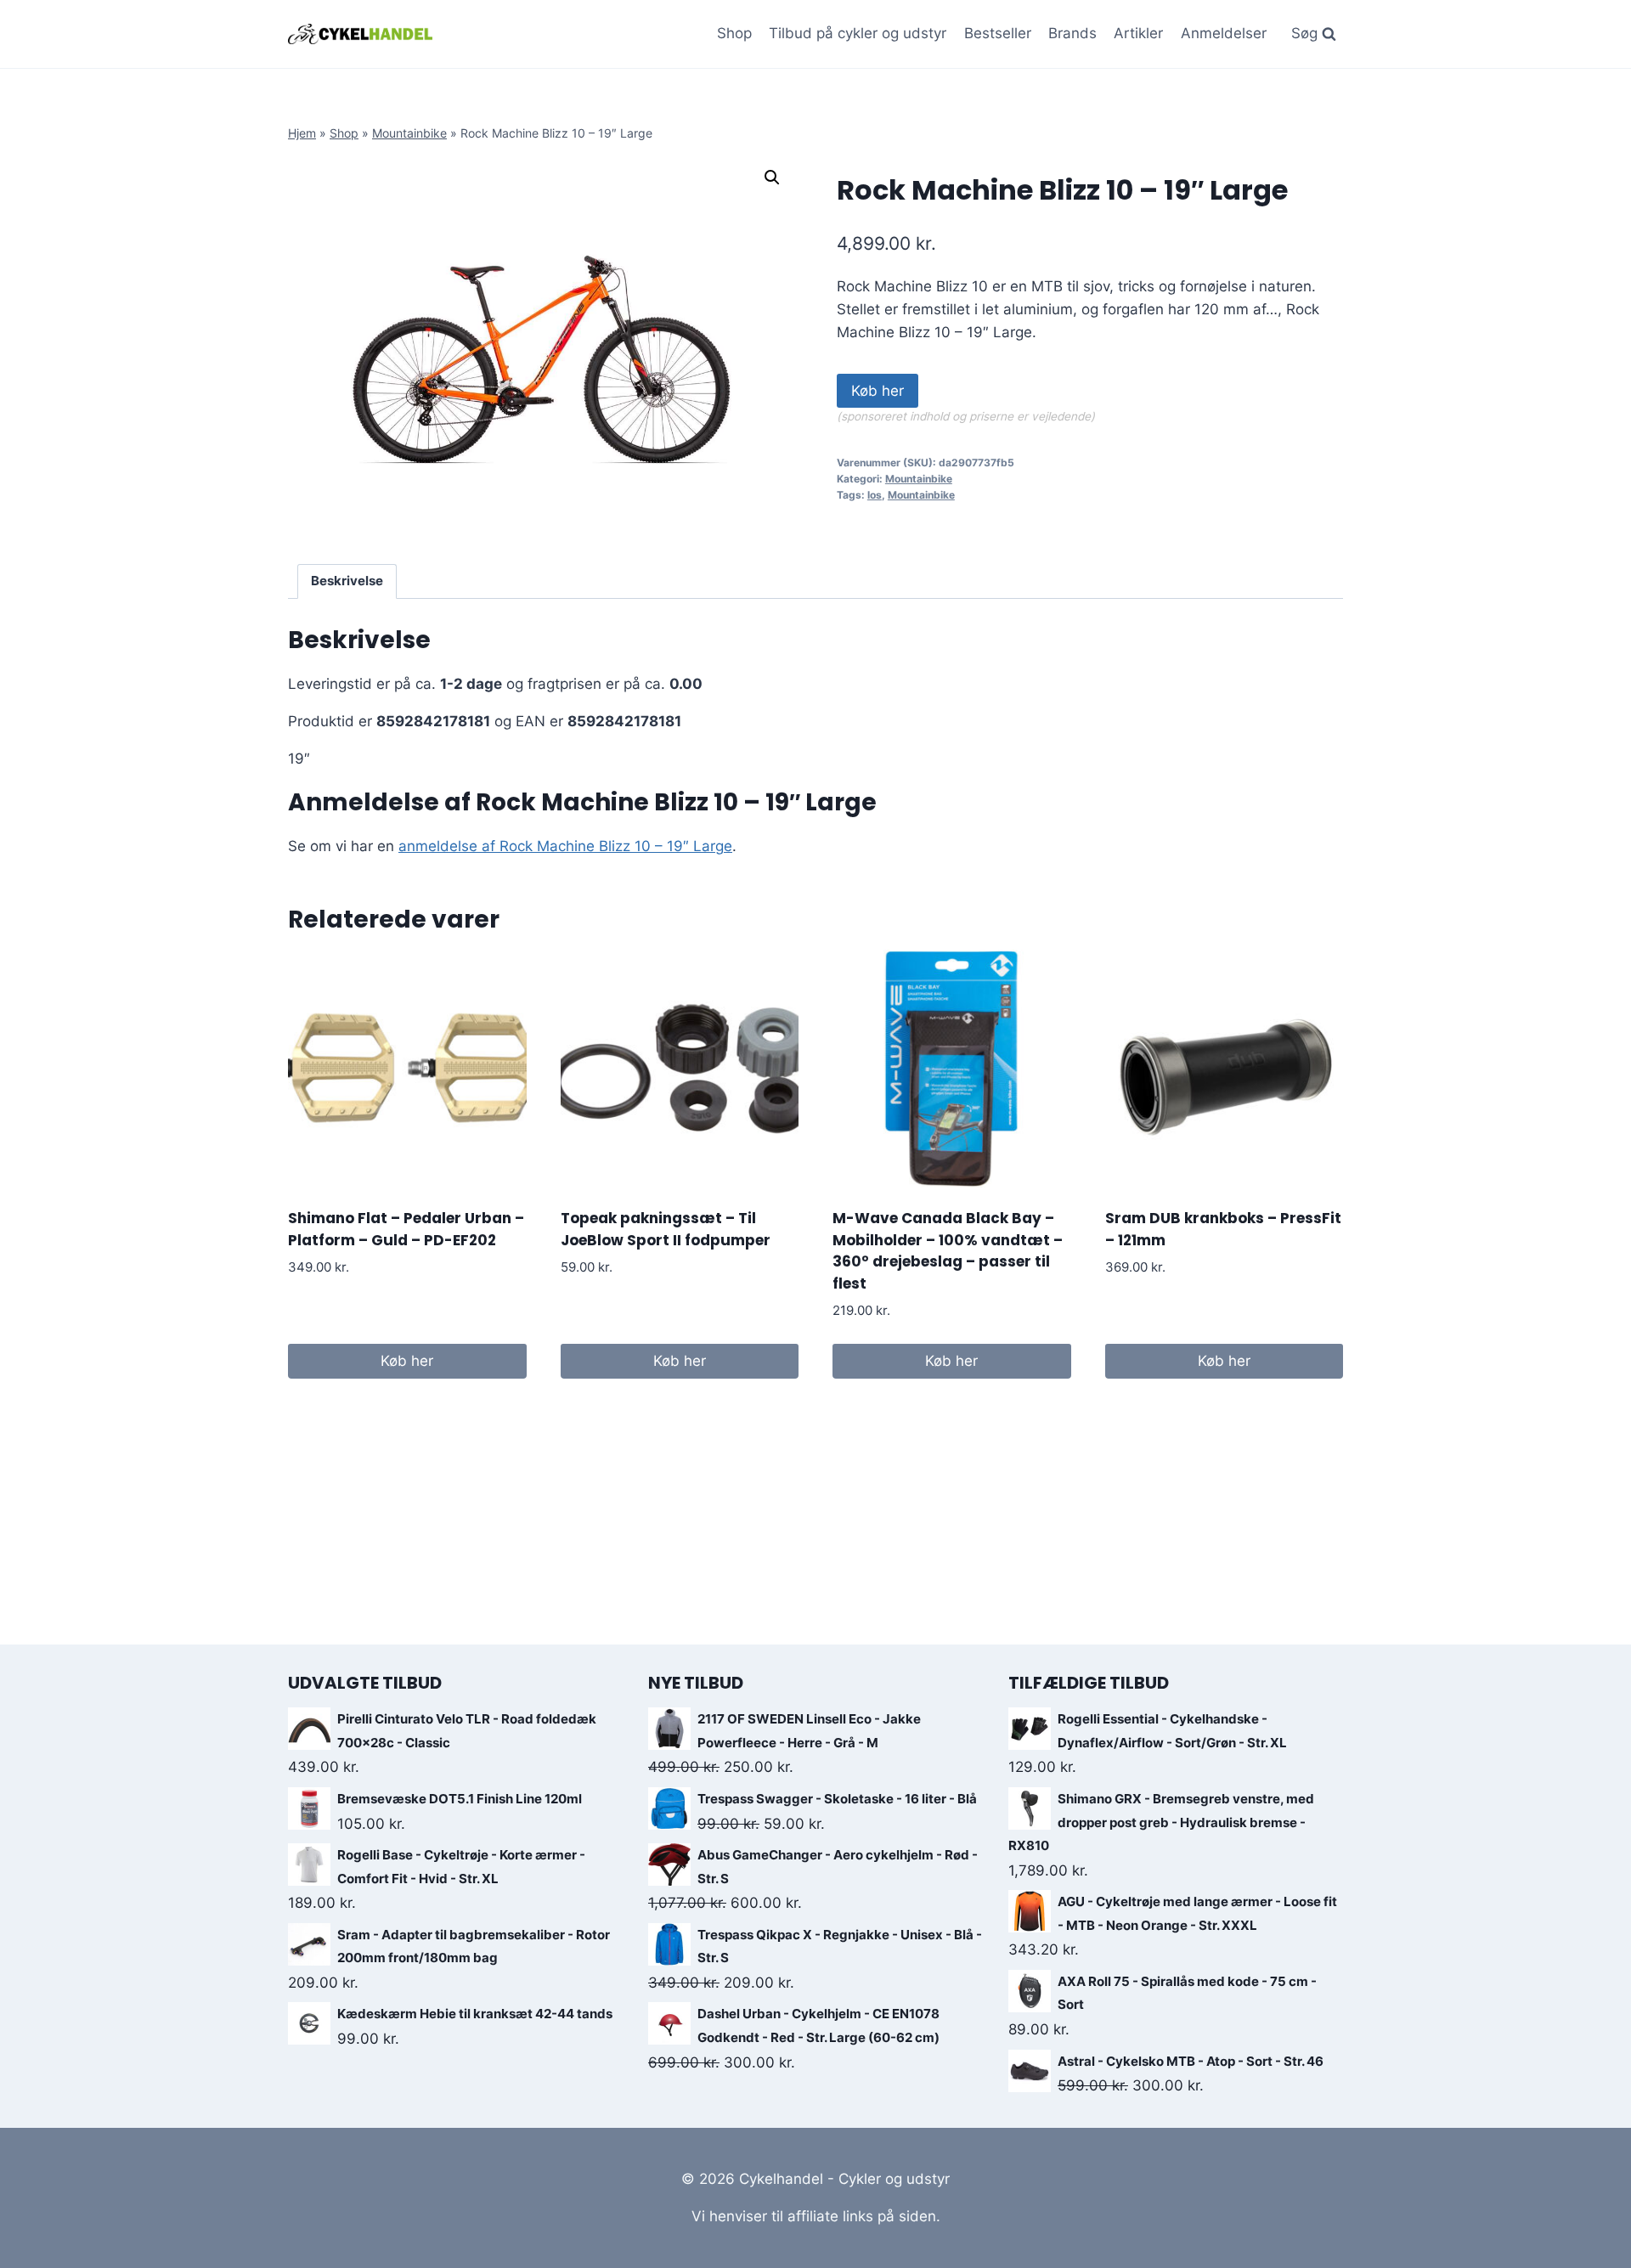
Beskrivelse (347, 581)
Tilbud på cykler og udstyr (858, 33)
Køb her (878, 391)
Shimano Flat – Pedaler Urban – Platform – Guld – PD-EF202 (406, 1229)
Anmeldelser (1224, 33)
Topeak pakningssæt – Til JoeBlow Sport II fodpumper (666, 1229)
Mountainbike (409, 133)
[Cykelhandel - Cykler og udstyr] (360, 34)
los (875, 495)
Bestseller (998, 33)
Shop (734, 33)
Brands (1072, 33)
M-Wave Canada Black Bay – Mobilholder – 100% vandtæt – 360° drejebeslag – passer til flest (948, 1251)
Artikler (1138, 33)
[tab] (347, 582)
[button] (772, 178)
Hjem (302, 133)
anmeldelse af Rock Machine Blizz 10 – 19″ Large (565, 846)
